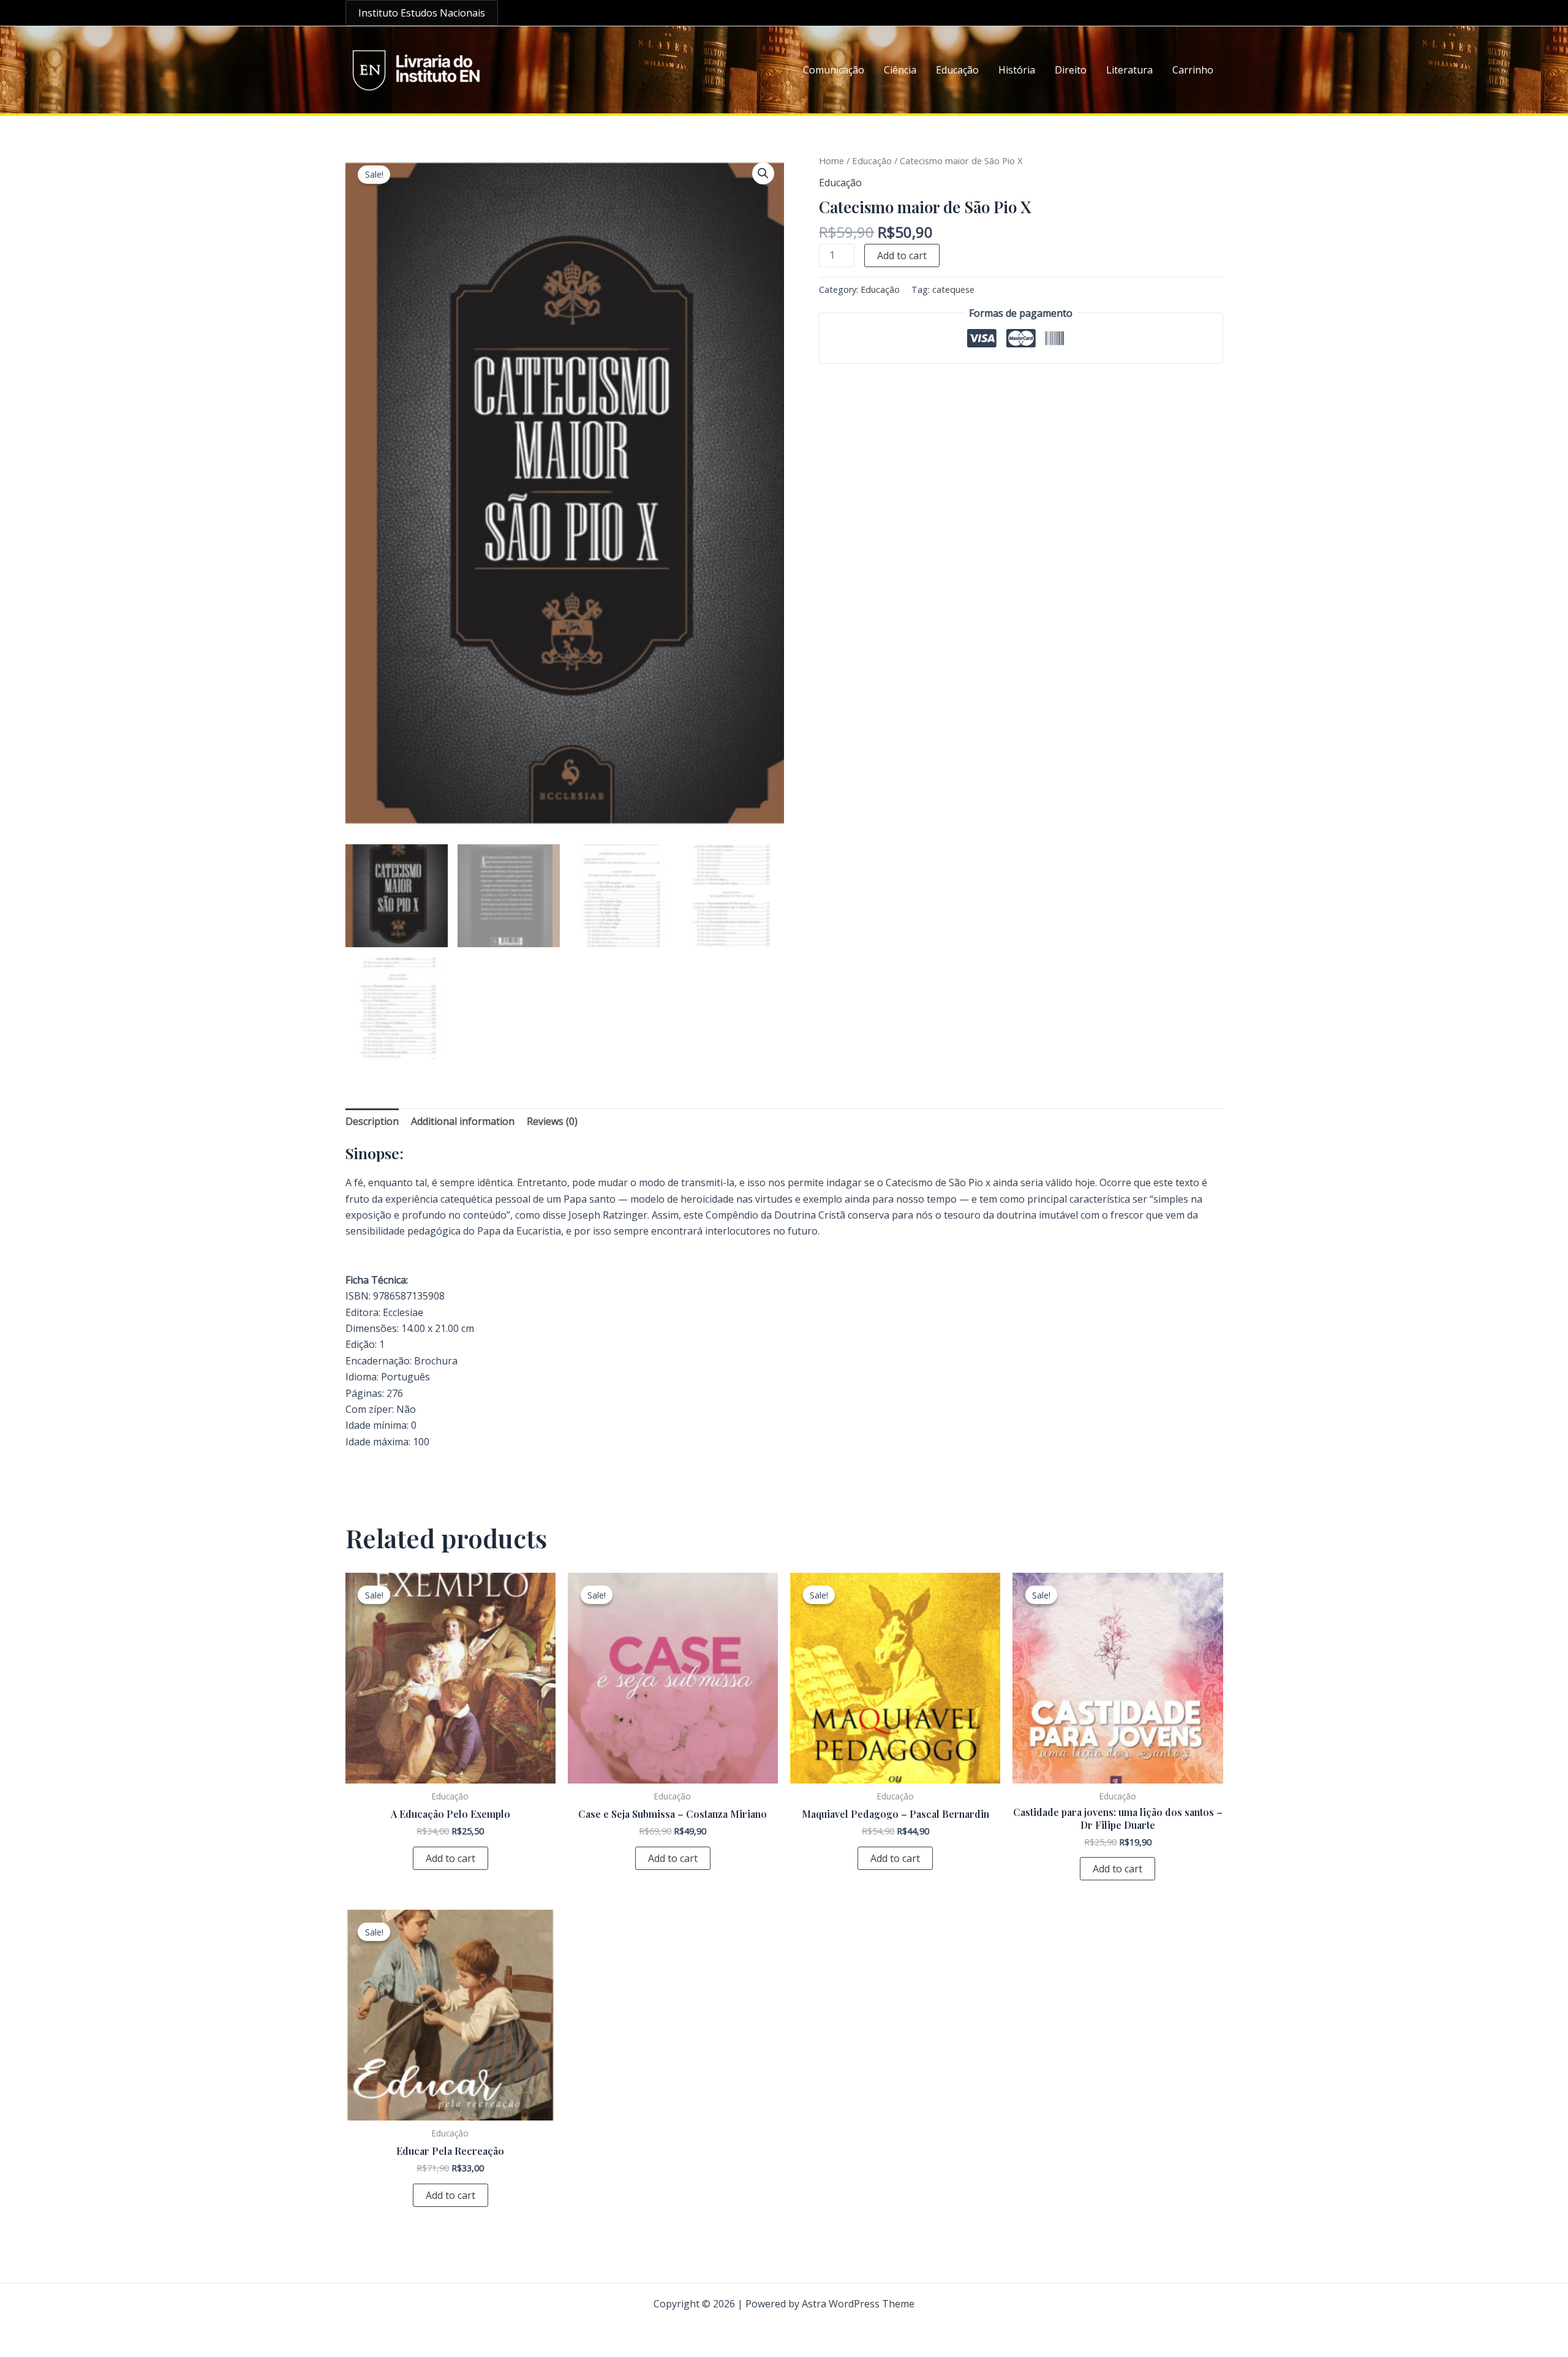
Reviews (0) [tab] (552, 1121)
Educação (957, 70)
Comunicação (834, 70)
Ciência (900, 70)
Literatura (1129, 70)
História (1017, 70)
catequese (953, 289)
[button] (422, 13)
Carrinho (1193, 70)
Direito (1071, 70)
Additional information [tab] (463, 1121)
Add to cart (902, 255)
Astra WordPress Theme (858, 2304)
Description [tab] (372, 1121)
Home (831, 161)
